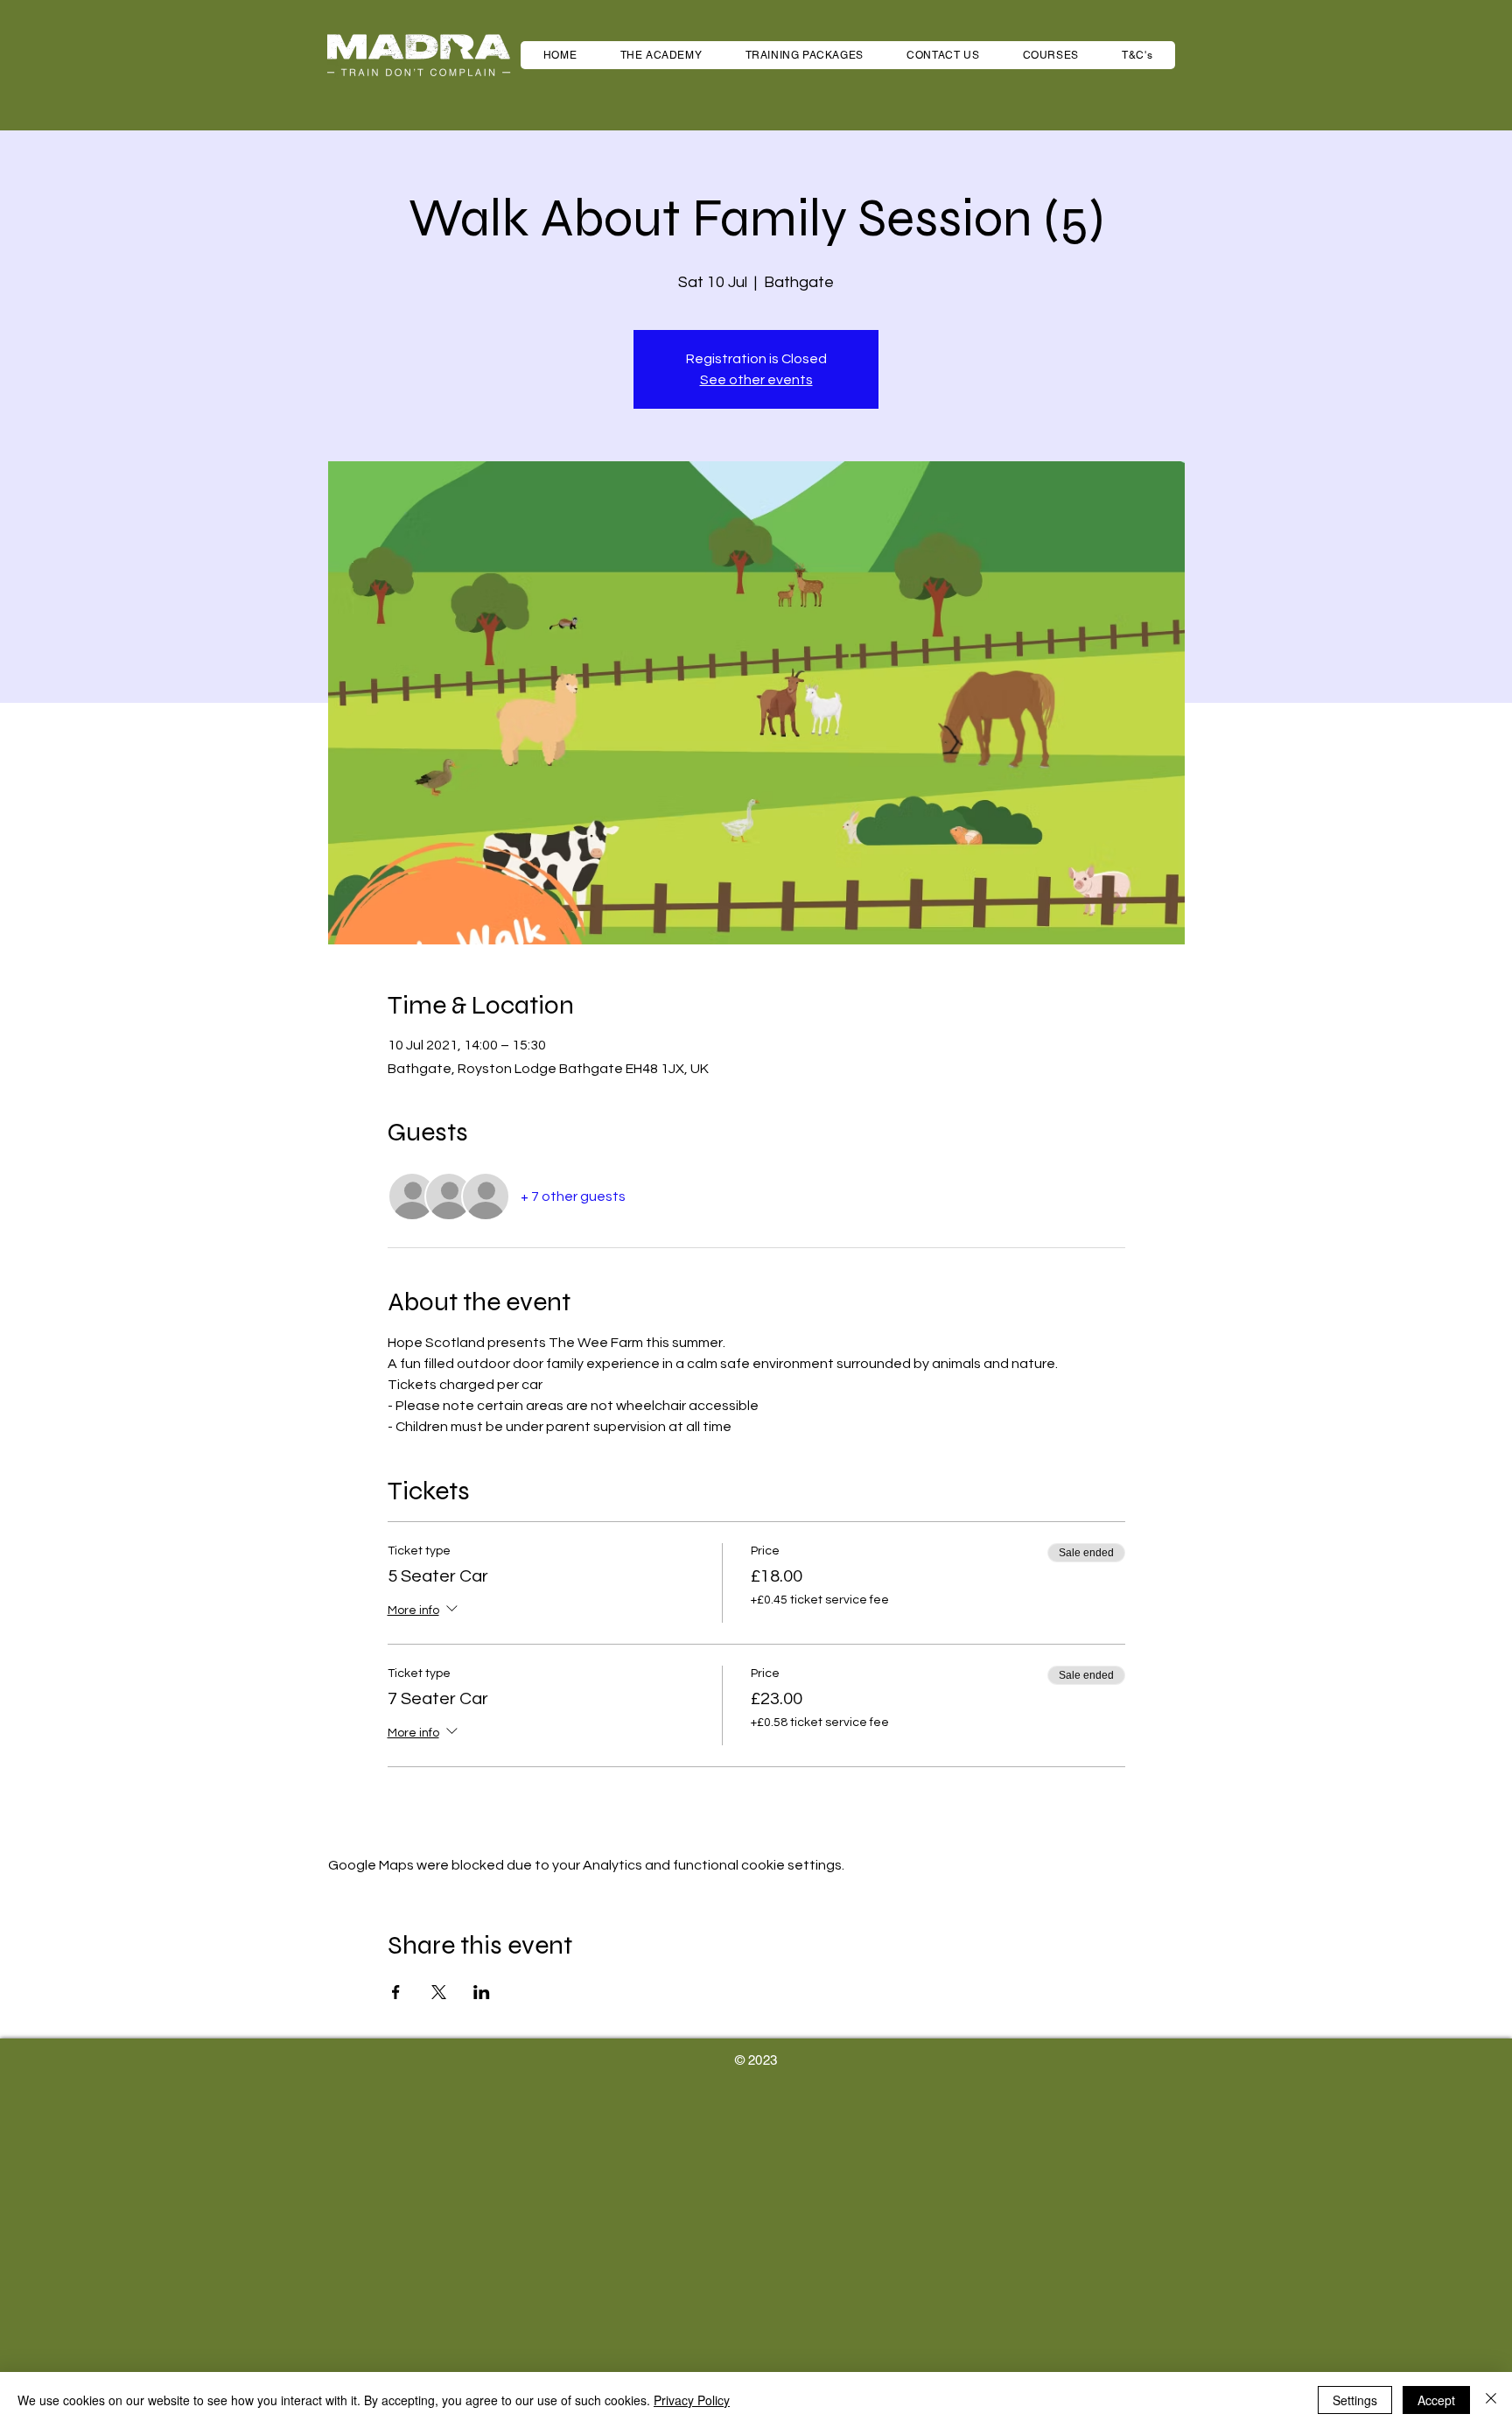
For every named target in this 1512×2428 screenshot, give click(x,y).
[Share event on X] (439, 1992)
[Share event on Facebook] (396, 1992)
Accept (1436, 2400)
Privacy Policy (692, 2400)
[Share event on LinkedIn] (482, 1992)
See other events (756, 380)
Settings (1355, 2400)
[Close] (1491, 2400)
